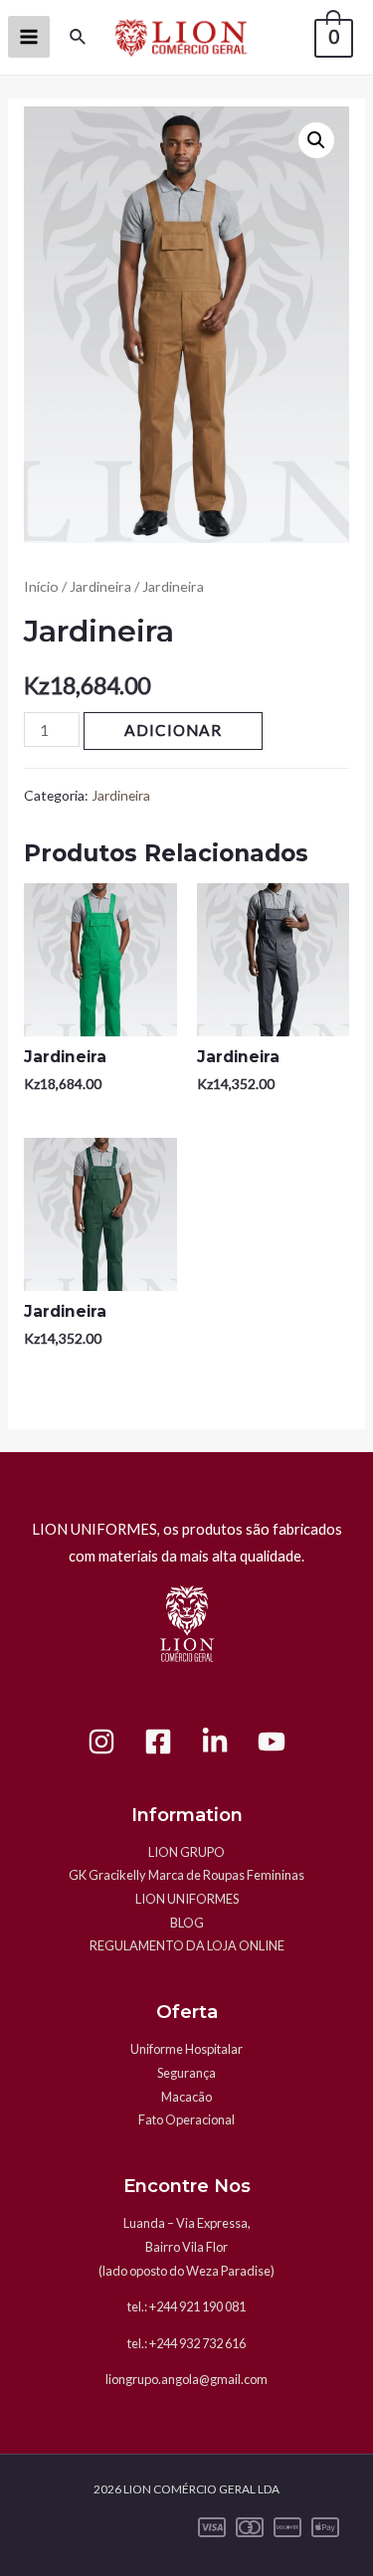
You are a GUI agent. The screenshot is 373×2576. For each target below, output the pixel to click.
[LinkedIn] (215, 1742)
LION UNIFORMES (187, 1899)
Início (41, 586)
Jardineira (100, 586)
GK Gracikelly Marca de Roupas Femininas (186, 1875)
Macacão (186, 2097)
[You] (272, 1742)
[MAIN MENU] (29, 37)
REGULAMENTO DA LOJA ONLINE (187, 1945)
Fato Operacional (186, 2119)
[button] (316, 140)
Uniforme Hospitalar (186, 2049)
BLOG (187, 1923)
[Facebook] (158, 1742)
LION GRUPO (186, 1852)
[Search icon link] (79, 37)
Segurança (186, 2073)
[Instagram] (101, 1742)
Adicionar (173, 730)
